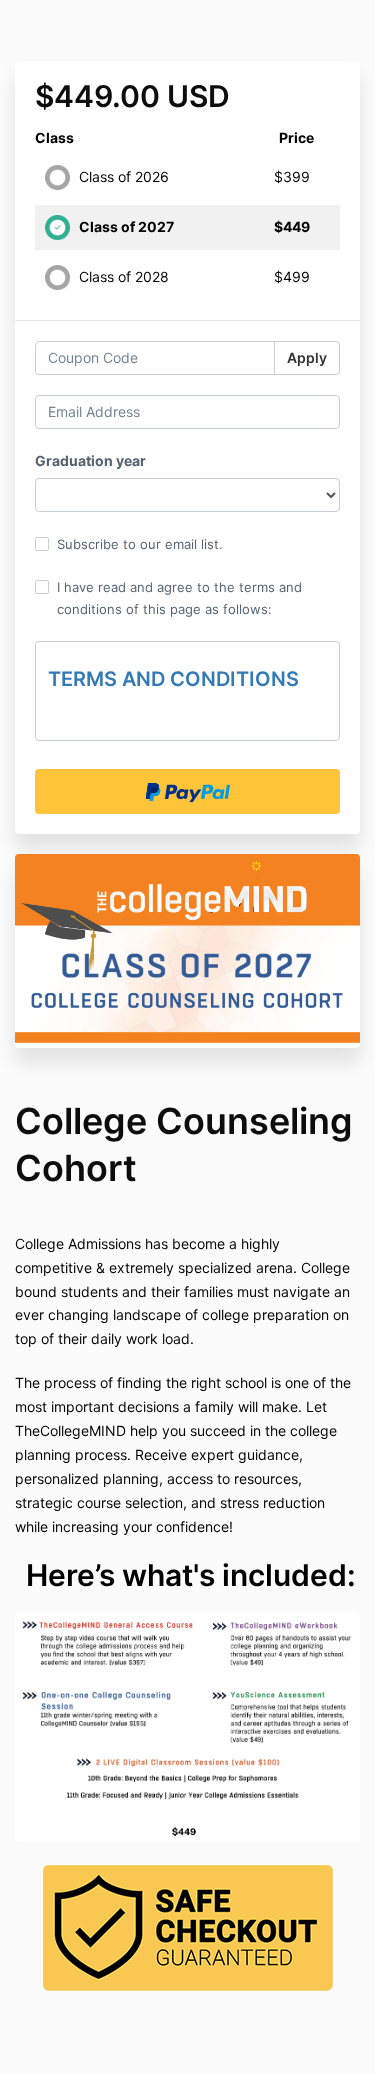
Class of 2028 (124, 276)
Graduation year (90, 460)
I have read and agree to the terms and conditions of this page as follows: (179, 598)
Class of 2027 (126, 226)
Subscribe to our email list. (140, 544)
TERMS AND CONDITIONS (173, 679)
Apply (307, 357)
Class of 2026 (124, 176)
